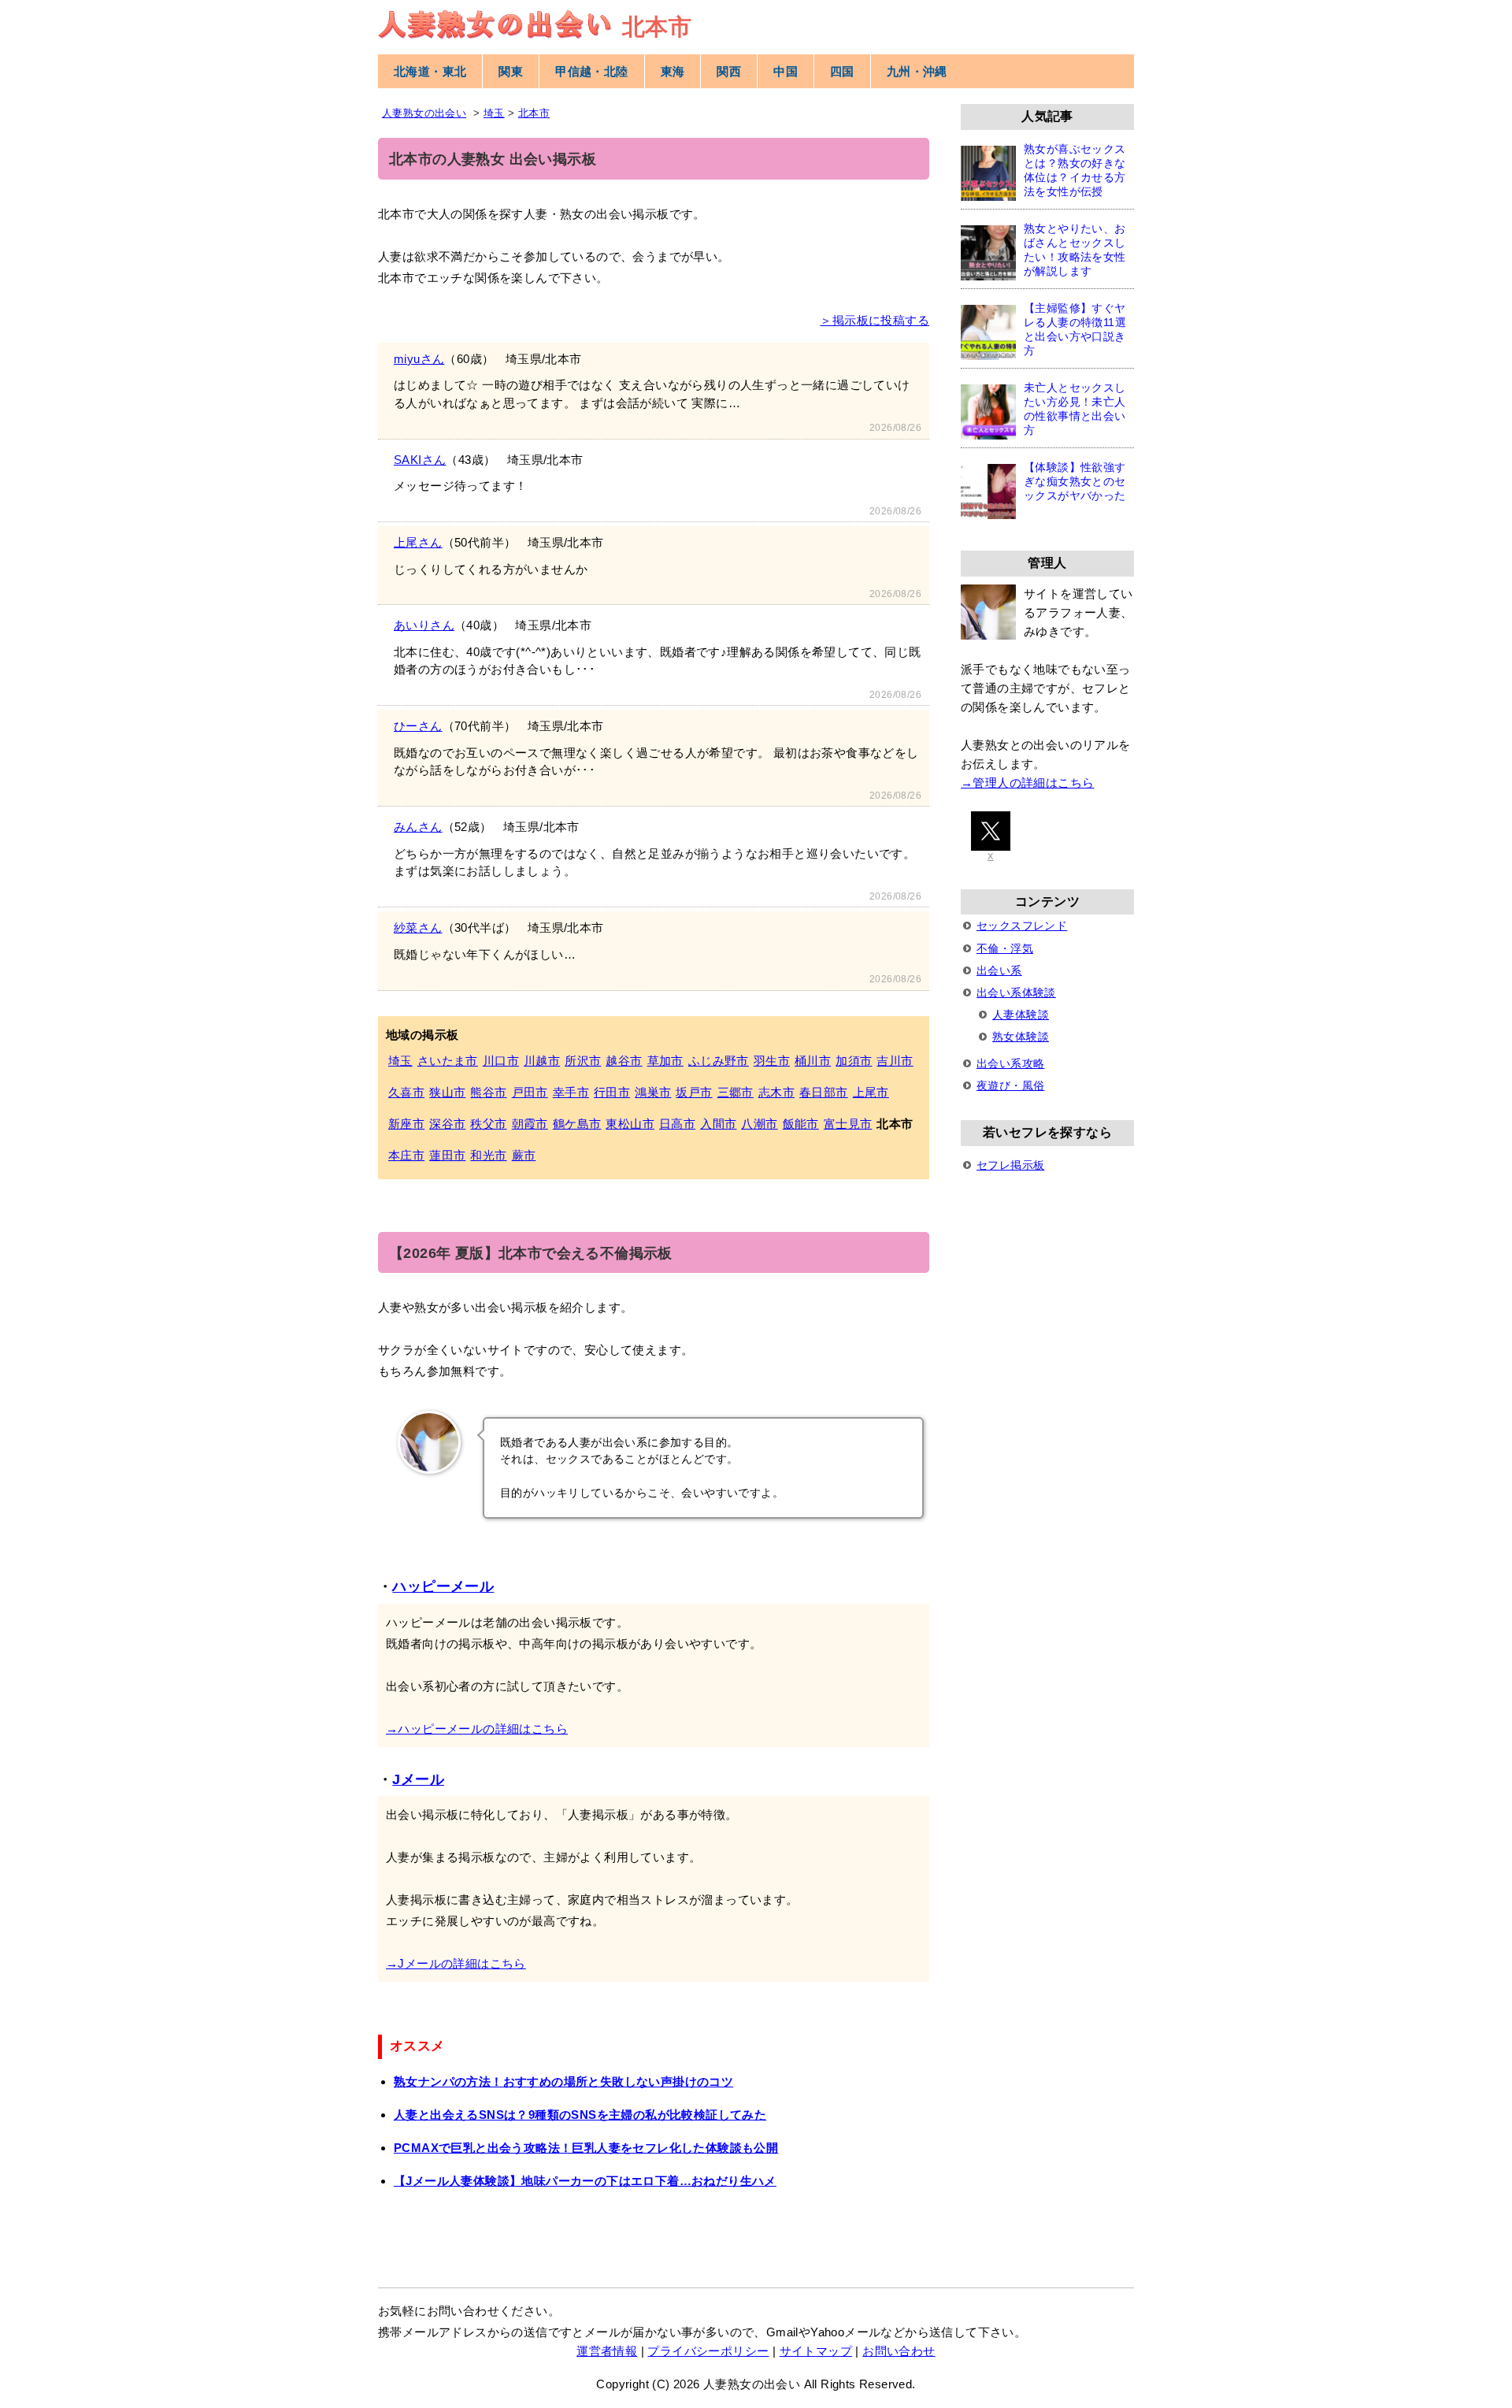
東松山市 (630, 1124)
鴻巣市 (653, 1092)
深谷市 (447, 1124)
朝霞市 (530, 1124)
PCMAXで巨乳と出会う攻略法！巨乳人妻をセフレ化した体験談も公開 (586, 2148)
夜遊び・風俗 (1010, 1085)
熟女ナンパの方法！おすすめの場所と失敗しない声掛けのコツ (563, 2081)
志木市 (776, 1092)
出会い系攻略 (1010, 1063)
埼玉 (400, 1061)
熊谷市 (488, 1092)
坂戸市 (694, 1092)
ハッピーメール (443, 1586)
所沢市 (583, 1061)
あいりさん (424, 625)
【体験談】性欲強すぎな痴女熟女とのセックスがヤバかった (1075, 481)
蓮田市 (447, 1155)
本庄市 (406, 1155)
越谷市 (624, 1061)
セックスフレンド (1022, 926)
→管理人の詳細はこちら (1027, 783)
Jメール (418, 1779)
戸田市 (530, 1092)
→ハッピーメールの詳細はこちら (477, 1729)
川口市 (501, 1061)
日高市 (677, 1124)
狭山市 (447, 1092)
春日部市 (824, 1092)
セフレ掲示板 (1010, 1165)
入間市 (718, 1124)
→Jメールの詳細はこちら (456, 1963)
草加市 (665, 1061)
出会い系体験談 (1016, 993)
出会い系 (999, 970)
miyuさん (419, 359)
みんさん (418, 827)
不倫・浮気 (1005, 948)
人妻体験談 (1021, 1015)
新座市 (406, 1124)
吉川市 (895, 1061)
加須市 (854, 1061)
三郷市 (736, 1092)
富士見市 (848, 1124)
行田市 (612, 1092)
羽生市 (772, 1061)
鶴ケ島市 (577, 1124)
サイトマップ (816, 2351)
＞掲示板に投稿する (875, 320)
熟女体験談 (1021, 1037)
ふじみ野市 (719, 1061)
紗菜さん (418, 928)
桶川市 (813, 1061)
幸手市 (571, 1092)
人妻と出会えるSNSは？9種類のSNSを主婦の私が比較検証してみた (580, 2115)
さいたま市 (448, 1061)
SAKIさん (420, 460)
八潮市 (759, 1124)
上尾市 (871, 1092)
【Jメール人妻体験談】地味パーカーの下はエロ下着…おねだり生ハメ (585, 2181)
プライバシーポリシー (708, 2351)
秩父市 (488, 1124)
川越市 (542, 1061)
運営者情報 (607, 2351)
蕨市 (524, 1155)
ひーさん (418, 726)
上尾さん (418, 542)
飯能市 (801, 1124)
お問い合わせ (899, 2351)
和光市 (488, 1155)
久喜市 (406, 1092)
